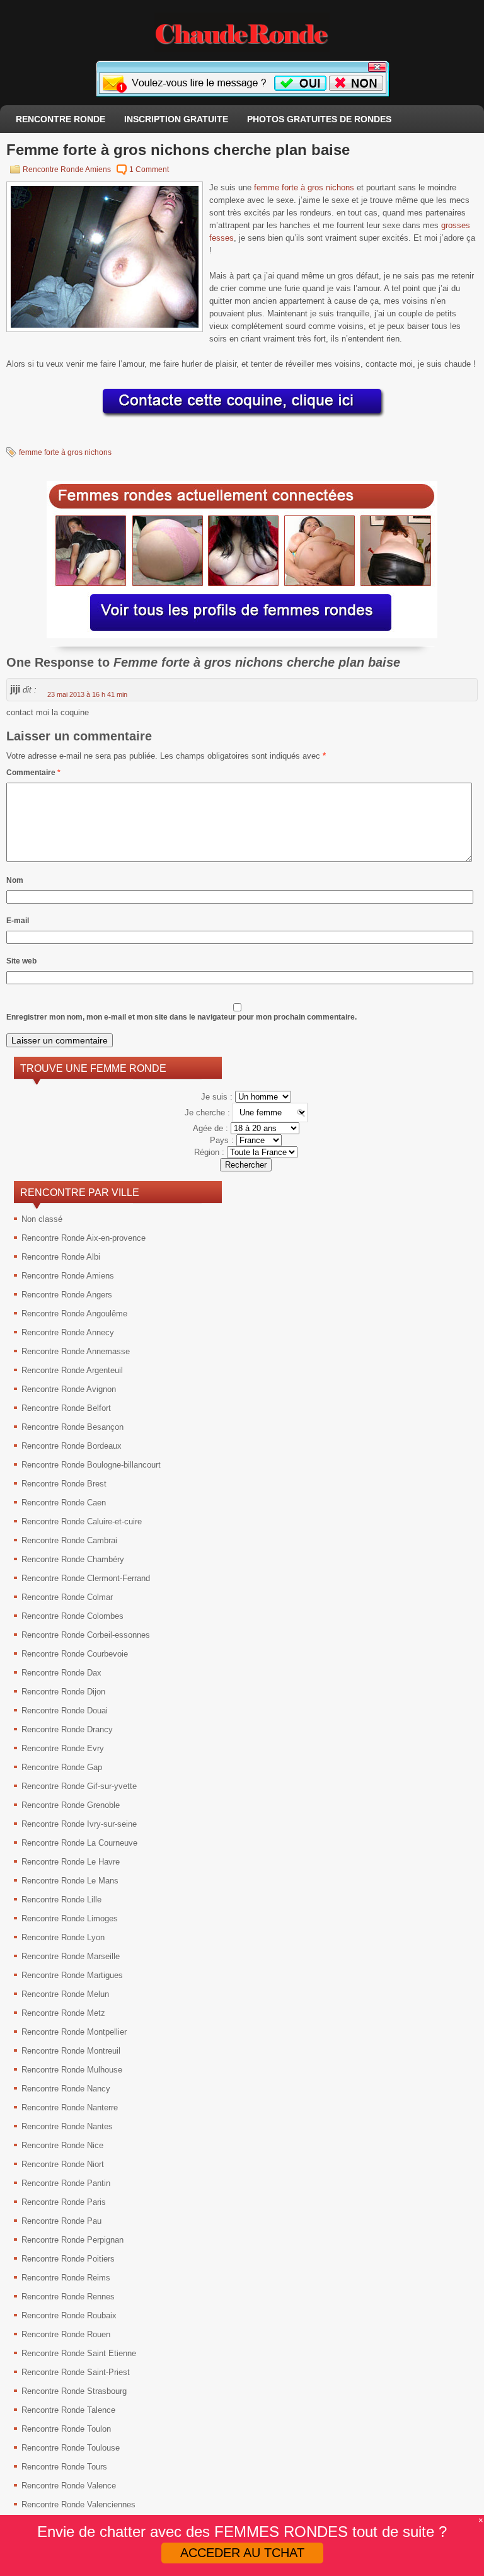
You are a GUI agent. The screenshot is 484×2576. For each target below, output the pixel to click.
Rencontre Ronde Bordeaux (72, 1446)
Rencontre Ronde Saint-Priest (76, 2372)
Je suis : (218, 1097)
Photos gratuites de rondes (319, 119)
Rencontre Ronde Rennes (68, 2297)
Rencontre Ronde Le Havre (71, 1862)
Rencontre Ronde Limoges (70, 1918)
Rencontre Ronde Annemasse (76, 1351)
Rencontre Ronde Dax (61, 1673)
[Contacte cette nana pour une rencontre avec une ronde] (242, 418)
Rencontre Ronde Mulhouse (72, 2070)
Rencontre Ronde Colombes (72, 1616)
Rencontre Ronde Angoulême (74, 1314)
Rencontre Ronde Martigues (72, 1975)
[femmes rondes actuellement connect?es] (242, 635)
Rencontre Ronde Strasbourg (74, 2391)
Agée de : (212, 1128)
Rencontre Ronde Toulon (66, 2429)
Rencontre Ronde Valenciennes (78, 2504)
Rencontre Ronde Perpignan (72, 2240)
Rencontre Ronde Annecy (68, 1332)
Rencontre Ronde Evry (63, 1748)
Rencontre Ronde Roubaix (69, 2315)
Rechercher (246, 1165)
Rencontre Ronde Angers (67, 1295)
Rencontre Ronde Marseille (71, 1956)
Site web (21, 961)
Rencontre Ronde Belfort (66, 1408)
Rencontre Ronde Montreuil (71, 2051)
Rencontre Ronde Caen (64, 1503)
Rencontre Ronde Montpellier (74, 2032)
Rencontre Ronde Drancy (67, 1729)
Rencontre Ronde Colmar (67, 1597)
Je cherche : (209, 1113)
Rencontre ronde (60, 119)
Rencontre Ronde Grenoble (71, 1805)
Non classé (42, 1219)
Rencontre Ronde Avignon (69, 1389)
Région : (210, 1152)
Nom (15, 880)
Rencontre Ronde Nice (62, 2145)
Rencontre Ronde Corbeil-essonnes (86, 1635)
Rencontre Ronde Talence (68, 2410)
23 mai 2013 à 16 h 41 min (87, 694)
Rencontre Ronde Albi (61, 1257)
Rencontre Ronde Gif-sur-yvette (79, 1786)
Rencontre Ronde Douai (65, 1711)
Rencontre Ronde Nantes (67, 2126)
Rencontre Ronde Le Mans (70, 1881)
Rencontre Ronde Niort (63, 2164)
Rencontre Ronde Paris (64, 2202)
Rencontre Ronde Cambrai (69, 1540)
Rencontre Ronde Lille (61, 1900)
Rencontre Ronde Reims (66, 2278)
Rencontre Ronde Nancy (66, 2089)
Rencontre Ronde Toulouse (71, 2448)
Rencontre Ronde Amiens (67, 170)
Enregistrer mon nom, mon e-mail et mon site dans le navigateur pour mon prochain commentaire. (181, 1017)
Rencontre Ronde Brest (64, 1484)
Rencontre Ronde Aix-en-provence (84, 1238)
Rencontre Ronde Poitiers (68, 2259)
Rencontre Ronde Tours (64, 2467)
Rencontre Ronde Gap (62, 1767)
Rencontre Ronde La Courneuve (79, 1843)
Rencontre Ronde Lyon (63, 1937)
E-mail (18, 921)
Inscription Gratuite (176, 119)
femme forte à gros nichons (304, 187)
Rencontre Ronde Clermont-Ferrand (86, 1578)
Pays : (223, 1140)
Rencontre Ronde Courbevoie (75, 1654)
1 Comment (149, 170)
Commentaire (33, 773)
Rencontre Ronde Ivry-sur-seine (79, 1824)
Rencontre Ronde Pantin (66, 2183)
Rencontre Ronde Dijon (63, 1692)
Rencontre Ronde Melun (65, 1994)
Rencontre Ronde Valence (69, 2486)
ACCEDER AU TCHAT (242, 2553)
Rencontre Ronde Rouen (66, 2334)
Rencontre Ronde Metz (63, 2013)
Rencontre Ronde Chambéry (73, 1559)
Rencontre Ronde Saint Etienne (79, 2353)
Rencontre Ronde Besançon (72, 1427)
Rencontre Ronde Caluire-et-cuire (82, 1521)
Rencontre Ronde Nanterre (70, 2107)
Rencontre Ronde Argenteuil (72, 1370)
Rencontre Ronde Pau (61, 2221)
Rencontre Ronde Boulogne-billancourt (91, 1465)
